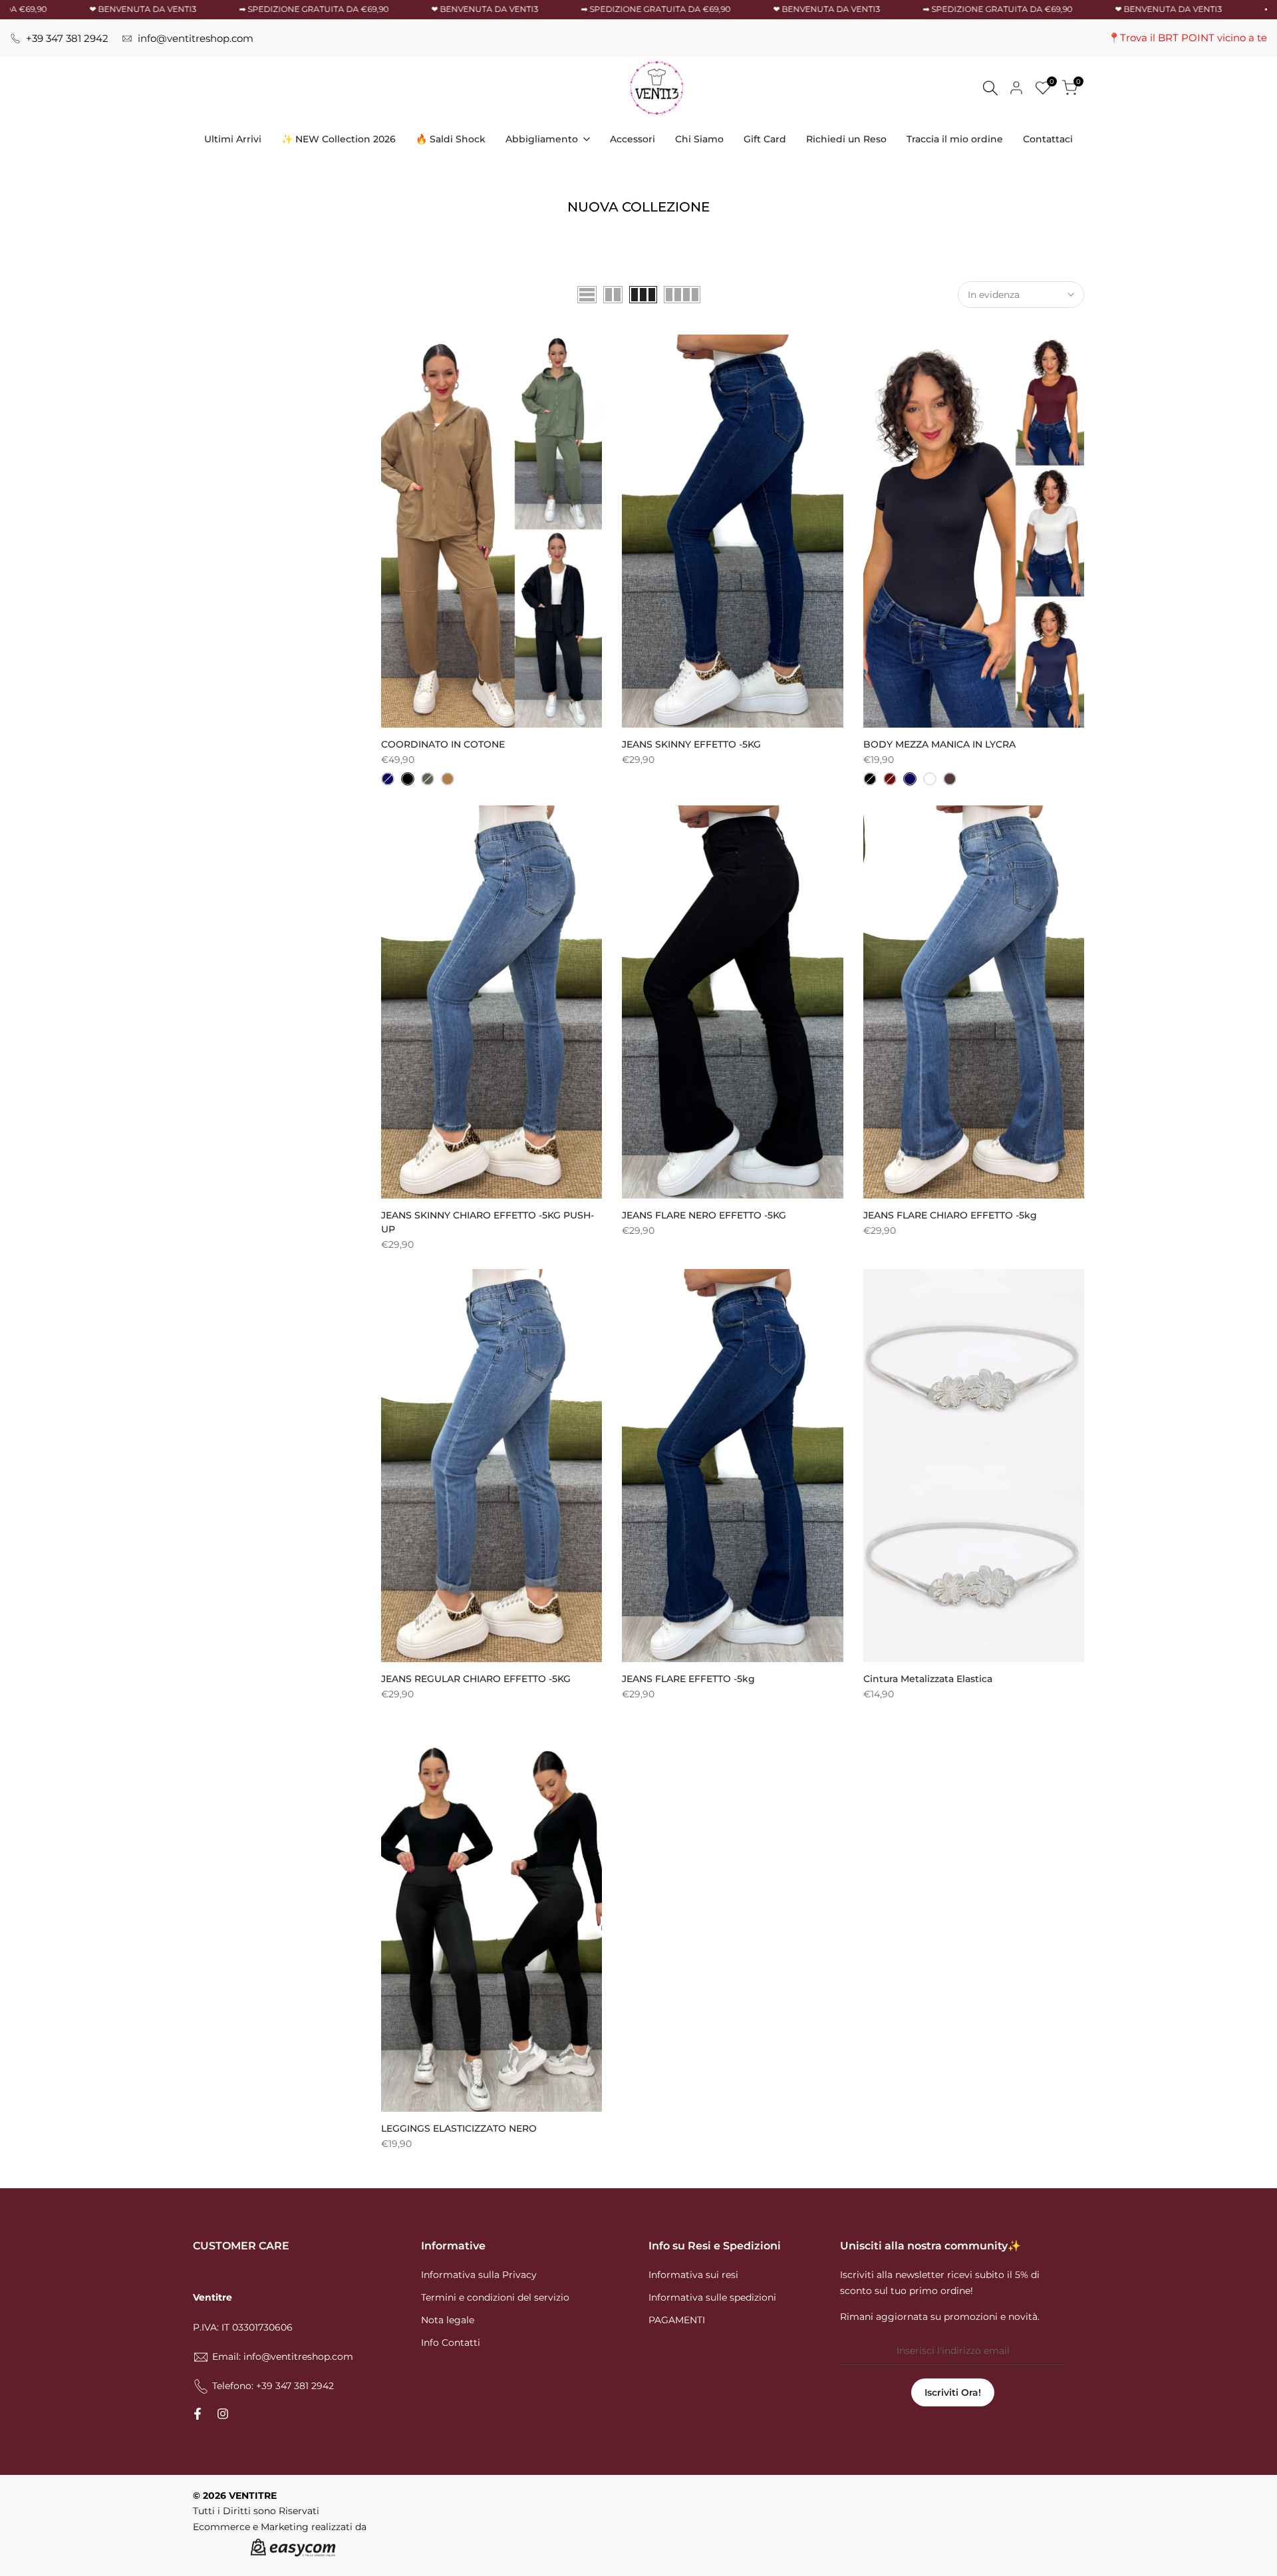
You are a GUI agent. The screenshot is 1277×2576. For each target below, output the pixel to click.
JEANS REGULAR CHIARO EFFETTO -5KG (476, 1679)
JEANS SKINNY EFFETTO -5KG (691, 744)
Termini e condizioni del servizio (495, 2297)
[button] (388, 349)
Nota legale (448, 2320)
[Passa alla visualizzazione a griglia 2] (613, 295)
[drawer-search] (990, 88)
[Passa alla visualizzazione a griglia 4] (682, 295)
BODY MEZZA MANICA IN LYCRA (939, 744)
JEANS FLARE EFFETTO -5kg (688, 1679)
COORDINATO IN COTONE (443, 744)
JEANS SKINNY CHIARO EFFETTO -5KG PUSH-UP (488, 1222)
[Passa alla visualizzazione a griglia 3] (643, 295)
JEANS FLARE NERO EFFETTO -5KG (704, 1215)
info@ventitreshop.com (196, 39)
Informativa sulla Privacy (479, 2275)
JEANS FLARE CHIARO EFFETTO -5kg (950, 1215)
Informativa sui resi (693, 2275)
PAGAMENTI (677, 2320)
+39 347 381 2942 (67, 39)
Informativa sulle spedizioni (712, 2297)
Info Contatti (451, 2343)
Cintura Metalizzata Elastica (928, 1679)
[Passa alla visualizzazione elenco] (587, 295)
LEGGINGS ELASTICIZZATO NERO (459, 2128)
